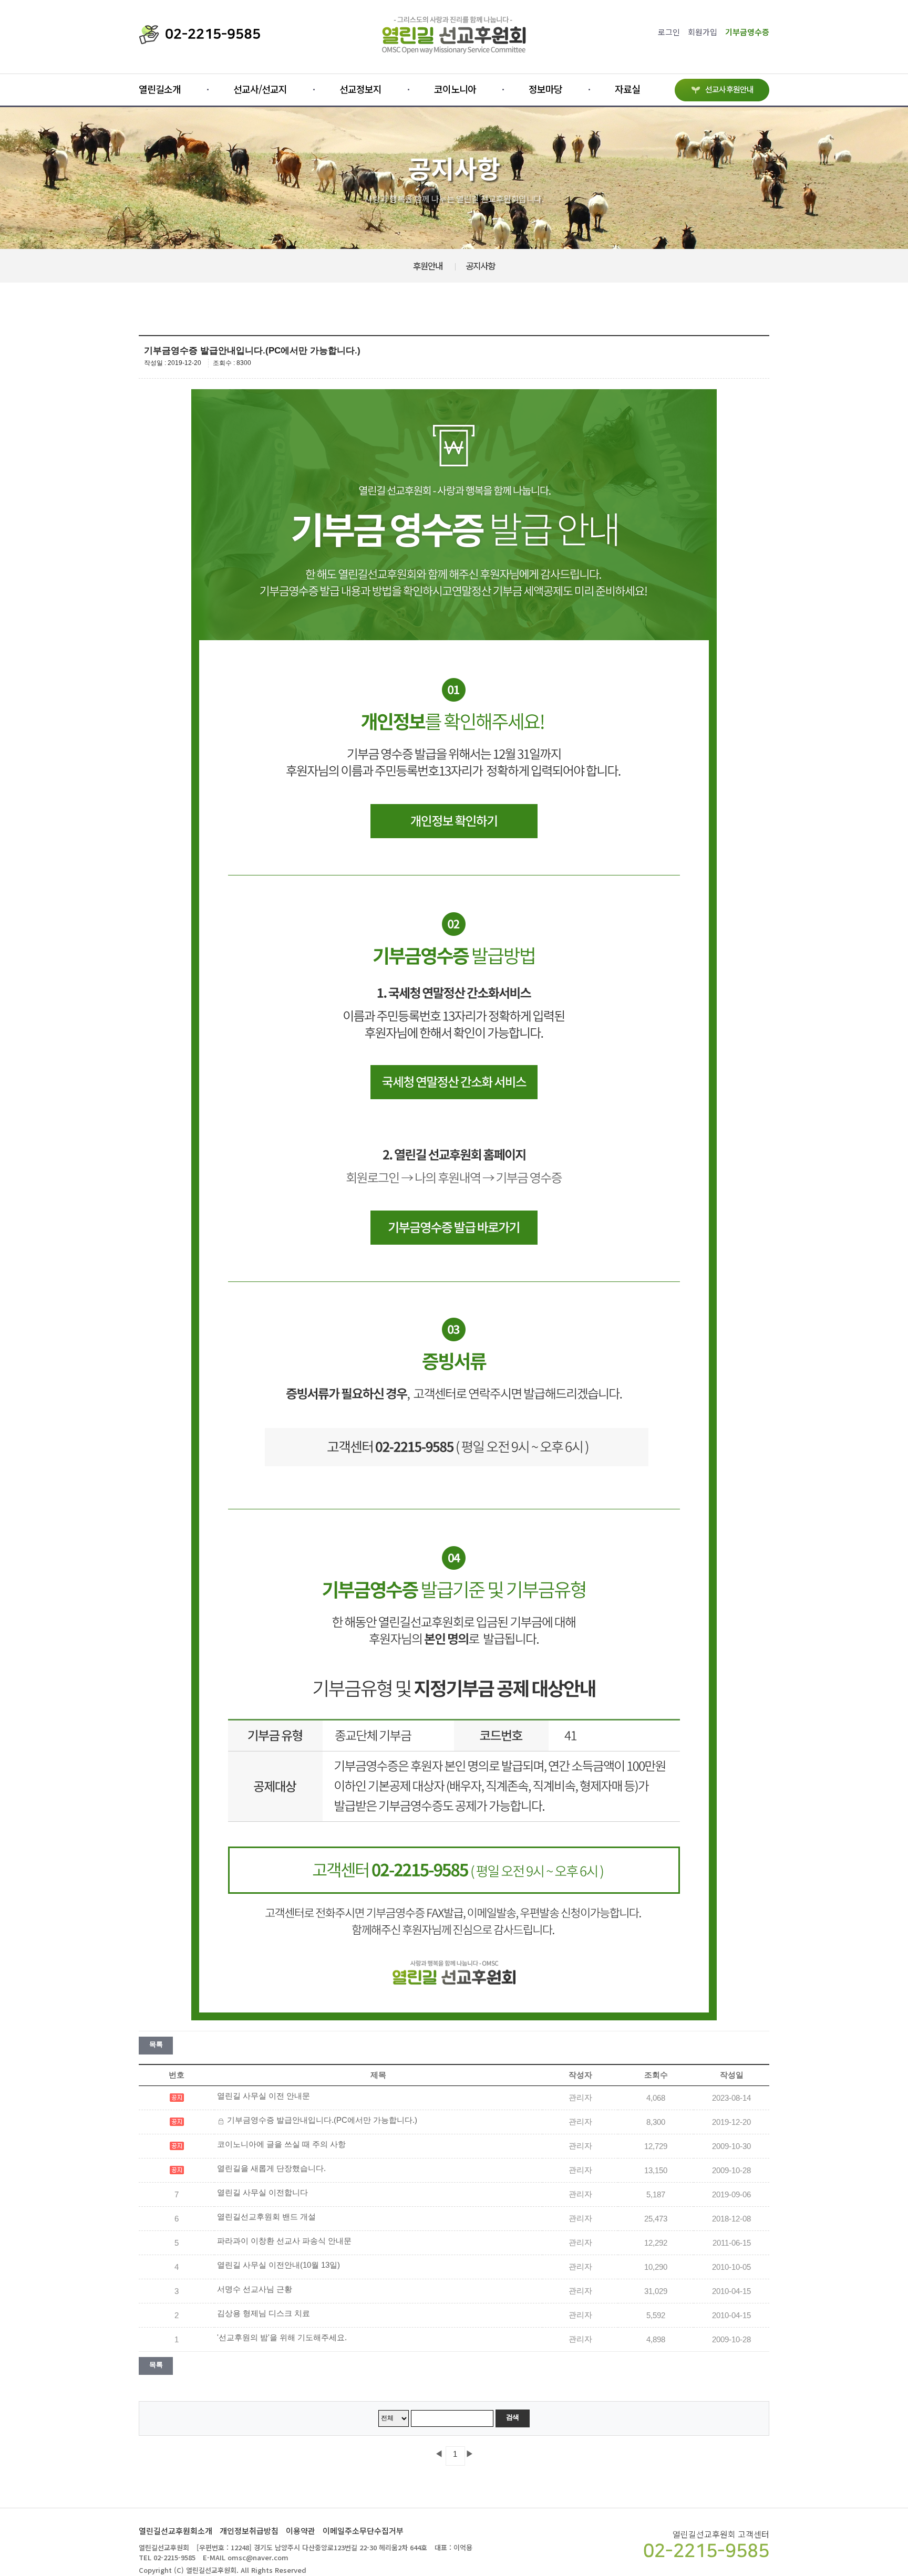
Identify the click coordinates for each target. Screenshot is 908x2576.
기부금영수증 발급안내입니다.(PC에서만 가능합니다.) (322, 2120)
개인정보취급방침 (249, 2531)
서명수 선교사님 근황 (255, 2289)
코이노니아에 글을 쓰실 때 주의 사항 (281, 2144)
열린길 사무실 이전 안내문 (264, 2096)
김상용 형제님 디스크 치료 (264, 2313)
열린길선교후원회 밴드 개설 (266, 2217)
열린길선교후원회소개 (176, 2531)
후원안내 (428, 266)
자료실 (627, 89)
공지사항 (480, 266)
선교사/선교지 (260, 89)
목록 (156, 2044)
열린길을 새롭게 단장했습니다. (271, 2168)
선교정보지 (360, 89)
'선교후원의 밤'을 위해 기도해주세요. (282, 2338)
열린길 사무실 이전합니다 (262, 2193)
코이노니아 (455, 89)
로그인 (669, 32)
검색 (513, 2417)
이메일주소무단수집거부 (363, 2531)
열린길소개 (160, 89)
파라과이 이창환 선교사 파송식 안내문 (284, 2241)
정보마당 (545, 89)
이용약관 (301, 2531)
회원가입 (703, 32)
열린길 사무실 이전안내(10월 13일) (278, 2265)
